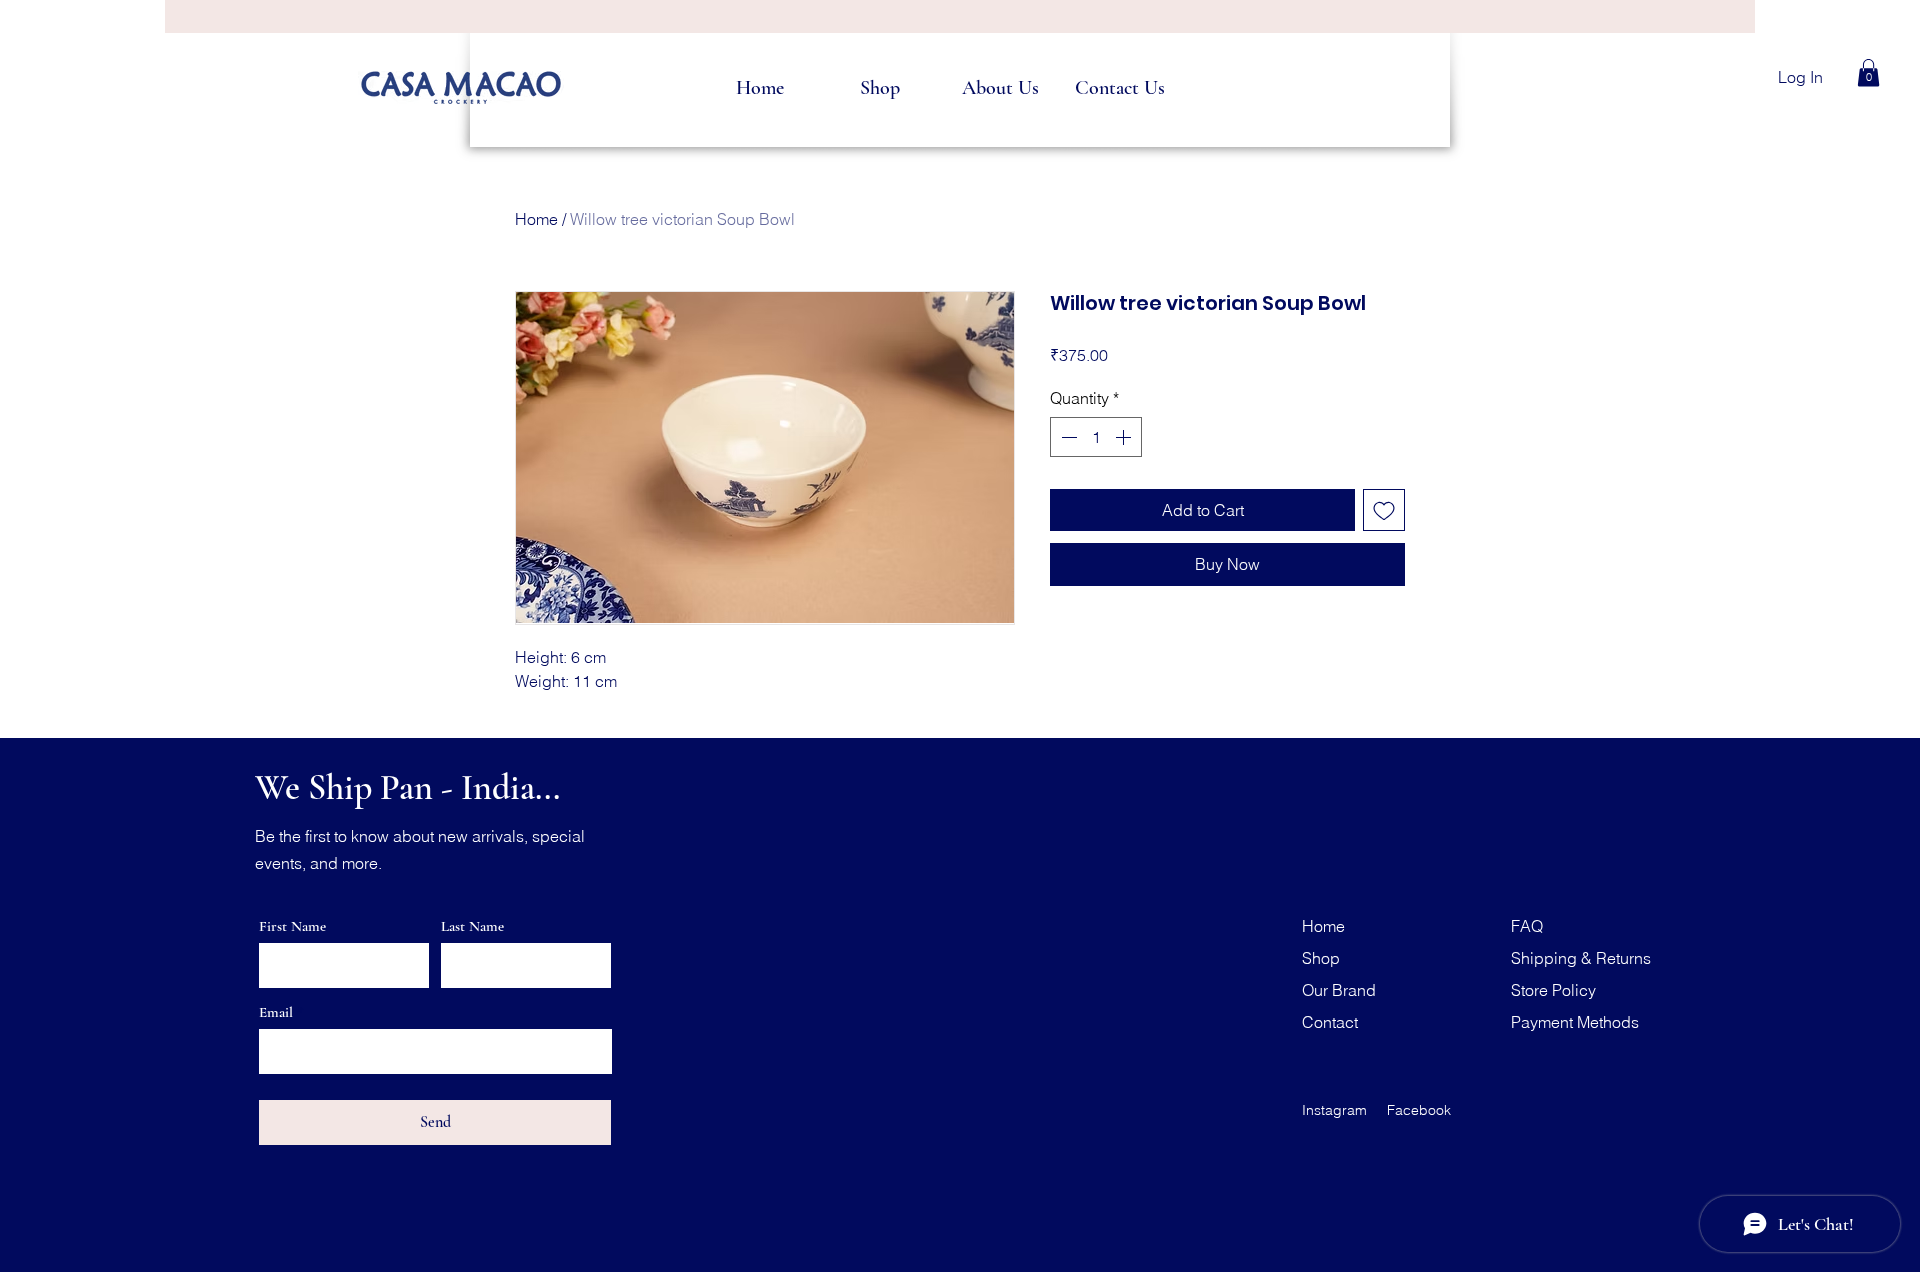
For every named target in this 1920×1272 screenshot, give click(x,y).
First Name (292, 926)
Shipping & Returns (1581, 958)
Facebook (1419, 1110)
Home (536, 219)
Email (276, 1012)
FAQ (1527, 926)
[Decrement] (1067, 437)
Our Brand (1339, 990)
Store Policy (1553, 990)
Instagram (1334, 1110)
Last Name (472, 926)
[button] (1868, 72)
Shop (1321, 958)
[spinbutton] (1096, 437)
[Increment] (1125, 437)
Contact (1330, 1022)
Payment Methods (1575, 1022)
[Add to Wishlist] (1384, 510)
